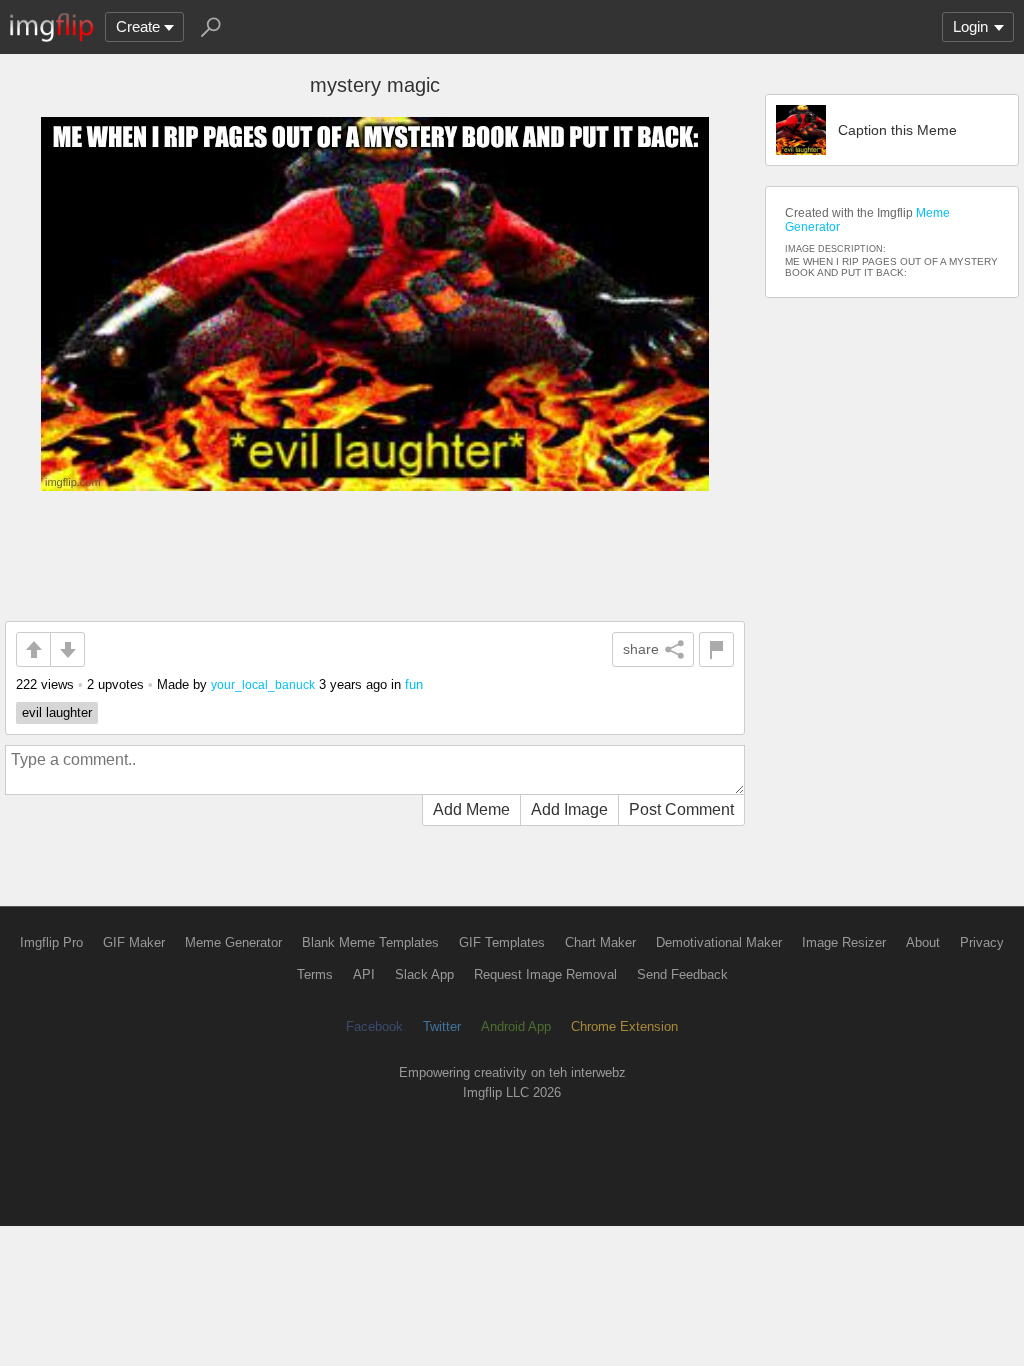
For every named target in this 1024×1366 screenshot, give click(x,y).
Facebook (374, 1026)
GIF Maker (134, 942)
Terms (315, 974)
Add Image (569, 809)
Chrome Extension (624, 1026)
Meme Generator (233, 942)
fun (414, 684)
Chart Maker (600, 942)
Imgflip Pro (51, 942)
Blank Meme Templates (370, 942)
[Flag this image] (716, 649)
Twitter (442, 1026)
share (641, 649)
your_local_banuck (263, 684)
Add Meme (471, 809)
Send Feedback (682, 974)
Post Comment (681, 809)
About (923, 942)
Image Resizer (844, 942)
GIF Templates (502, 942)
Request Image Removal (545, 974)
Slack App (424, 974)
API (364, 974)
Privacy (982, 942)
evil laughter (57, 712)
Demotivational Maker (719, 942)
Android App (516, 1026)
